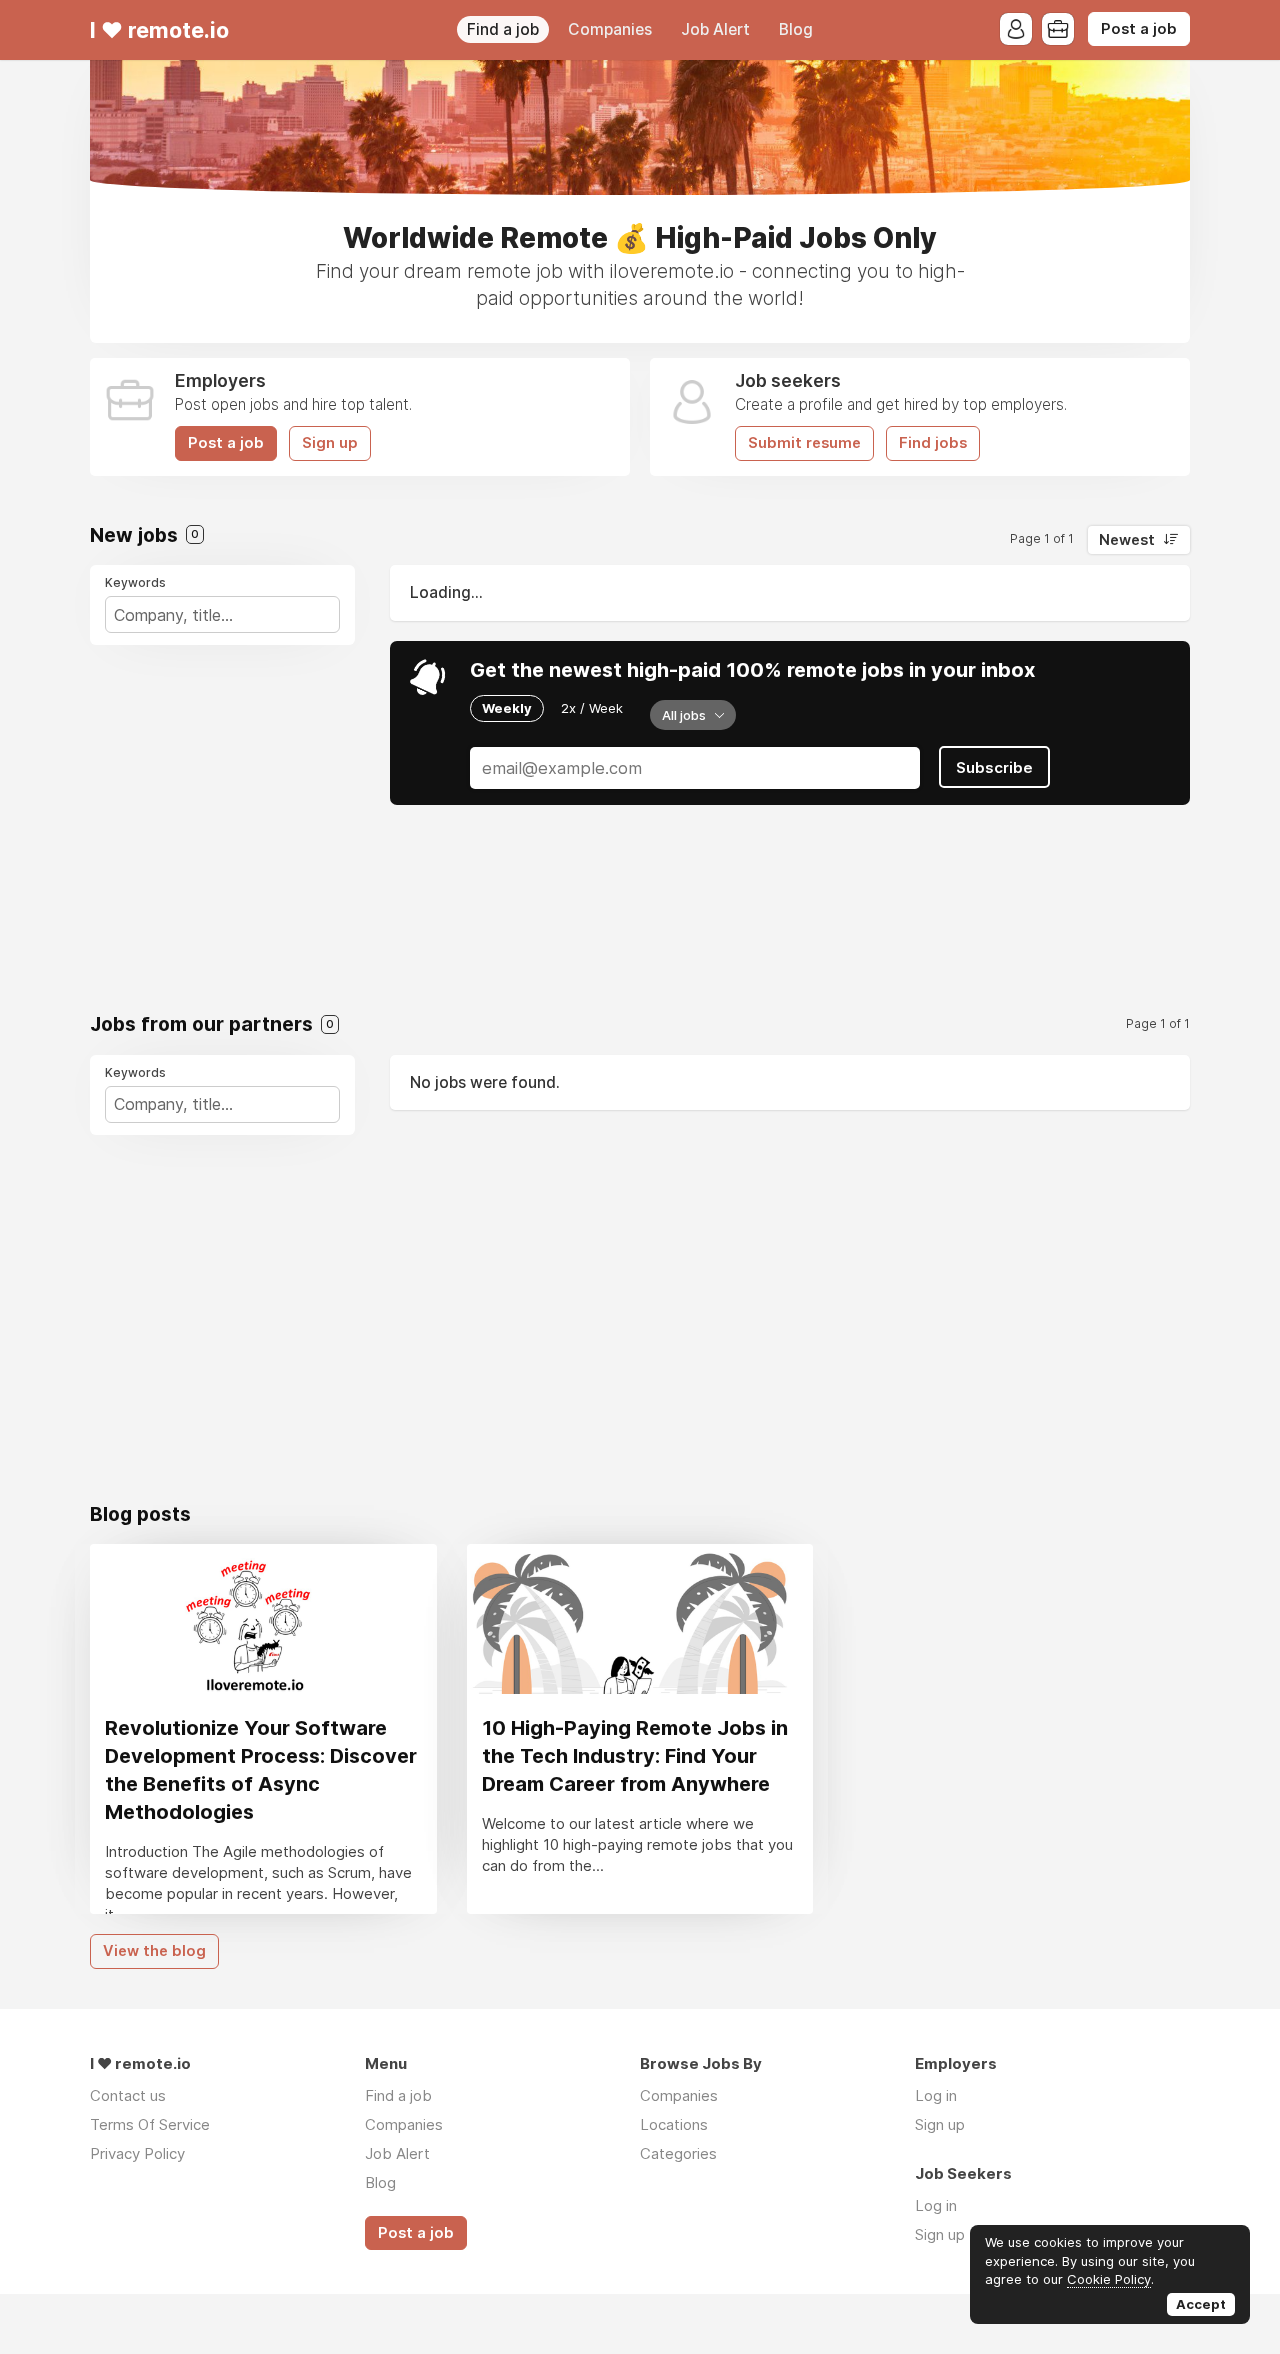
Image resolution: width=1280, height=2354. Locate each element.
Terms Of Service (150, 2124)
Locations (674, 2124)
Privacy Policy (137, 2153)
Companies (610, 29)
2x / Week (592, 708)
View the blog (154, 1951)
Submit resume (804, 443)
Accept (1201, 2304)
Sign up (330, 443)
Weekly (507, 708)
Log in (936, 2095)
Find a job (503, 29)
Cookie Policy (1109, 2279)
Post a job (1139, 29)
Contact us (128, 2095)
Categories (678, 2153)
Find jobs (933, 443)
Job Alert (715, 29)
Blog (796, 29)
